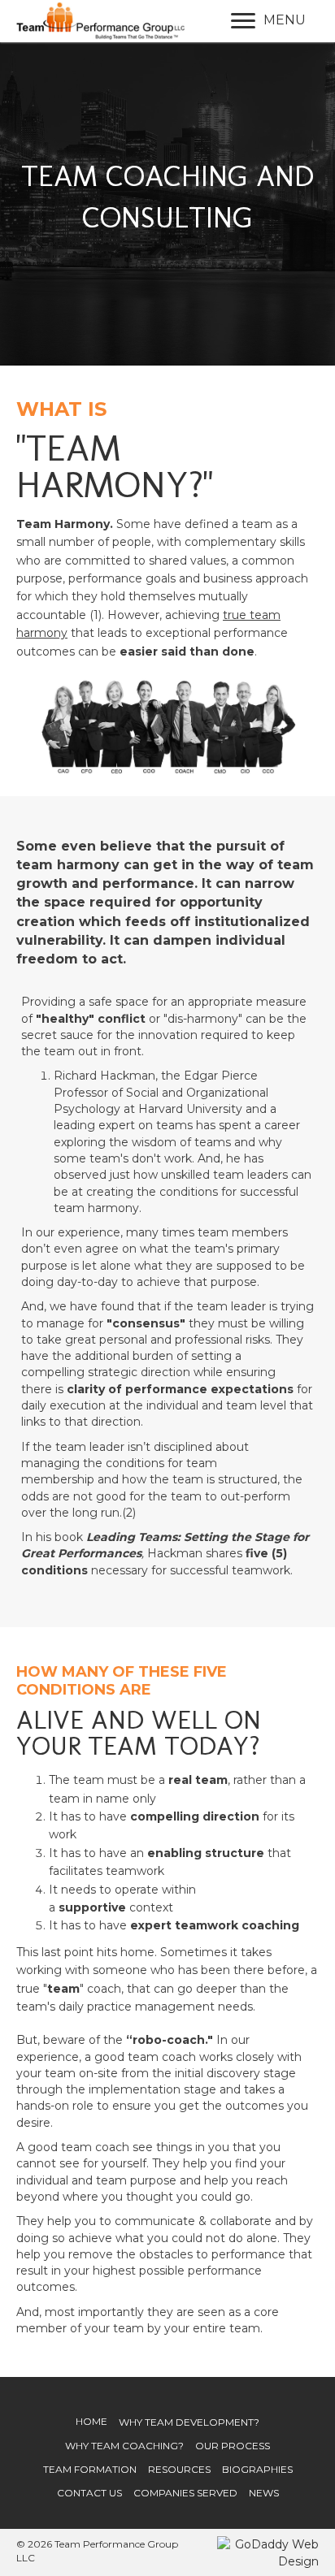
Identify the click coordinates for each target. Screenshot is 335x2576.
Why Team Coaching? (124, 2446)
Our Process (233, 2446)
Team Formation (90, 2469)
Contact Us (89, 2493)
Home (91, 2421)
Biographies (257, 2469)
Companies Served (185, 2493)
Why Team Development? (189, 2422)
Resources (179, 2469)
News (264, 2493)
